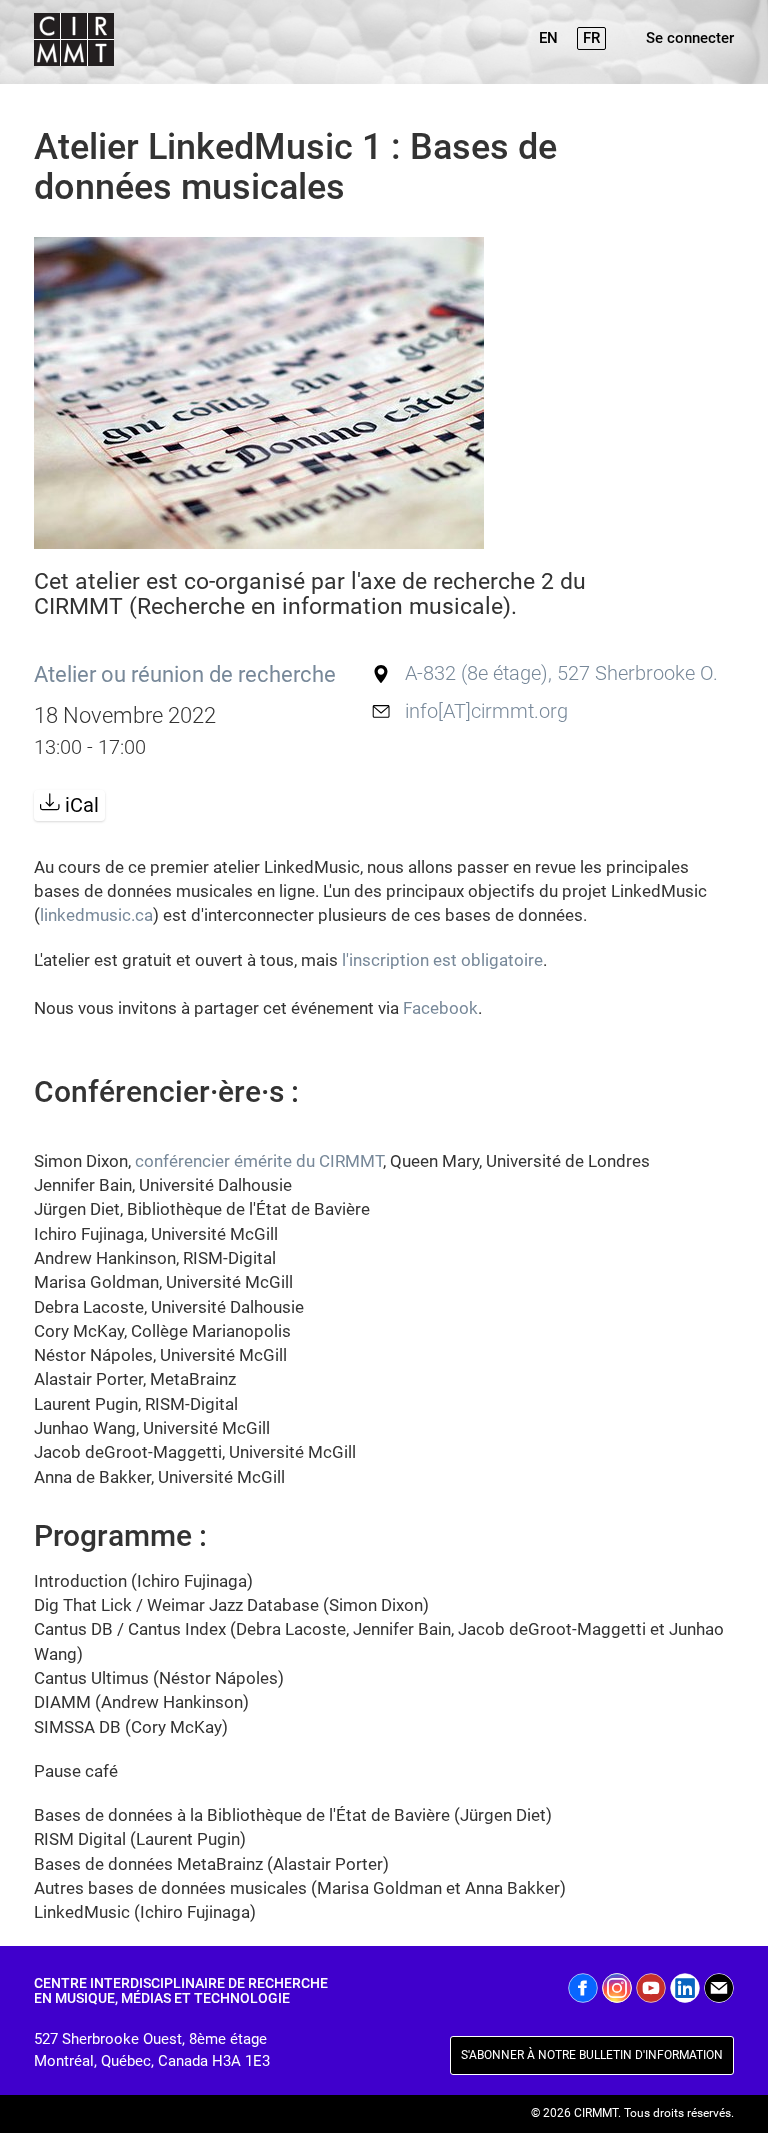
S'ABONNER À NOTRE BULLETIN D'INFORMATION (592, 2055)
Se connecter (690, 38)
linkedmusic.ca (96, 915)
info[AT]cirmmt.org (486, 711)
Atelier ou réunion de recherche (185, 674)
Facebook (440, 1008)
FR (591, 38)
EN (548, 38)
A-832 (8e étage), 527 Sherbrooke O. (561, 673)
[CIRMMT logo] (71, 42)
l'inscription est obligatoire (442, 960)
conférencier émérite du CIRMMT (259, 1161)
